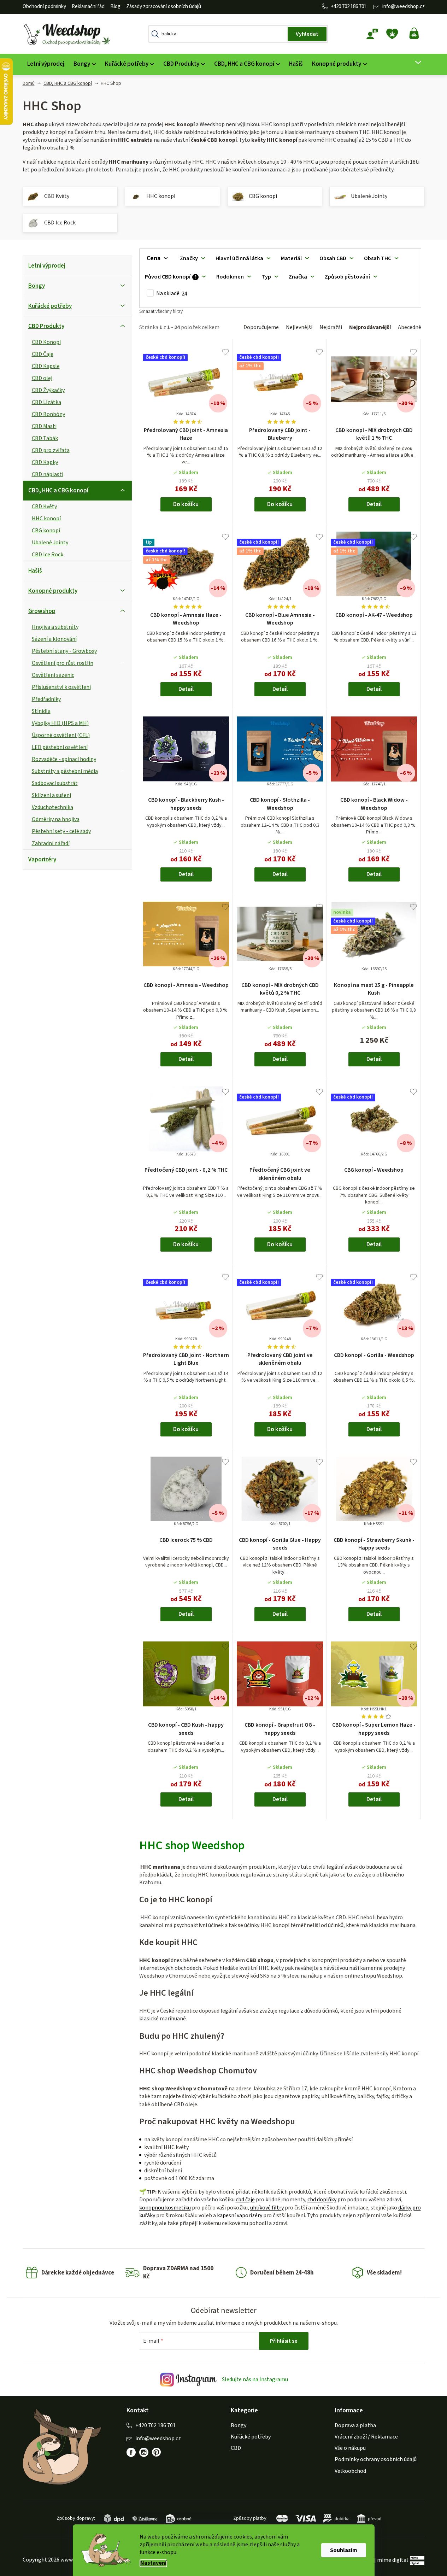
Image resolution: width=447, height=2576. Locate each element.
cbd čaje (245, 2200)
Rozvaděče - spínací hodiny (64, 759)
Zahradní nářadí (51, 843)
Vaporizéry (42, 860)
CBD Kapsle (46, 366)
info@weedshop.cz (404, 7)
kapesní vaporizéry (240, 2215)
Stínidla (41, 711)
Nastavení (153, 2563)
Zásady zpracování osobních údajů (164, 7)
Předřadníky (46, 699)
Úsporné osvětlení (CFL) (61, 735)
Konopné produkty (53, 591)
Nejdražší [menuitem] (331, 327)
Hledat (307, 34)
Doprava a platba (355, 2425)
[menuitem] (46, 64)
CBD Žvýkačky (48, 390)
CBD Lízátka (46, 402)
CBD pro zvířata (51, 450)
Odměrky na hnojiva (56, 819)
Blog (115, 7)
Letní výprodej (47, 266)
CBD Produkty (46, 326)
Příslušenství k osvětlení (61, 687)
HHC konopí (46, 519)
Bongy (37, 286)
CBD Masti (44, 426)
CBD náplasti (48, 474)
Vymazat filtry (161, 314)
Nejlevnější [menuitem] (299, 327)
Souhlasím (344, 2550)
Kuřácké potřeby (50, 306)
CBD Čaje (43, 354)
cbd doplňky (322, 2200)
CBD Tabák (45, 438)
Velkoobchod (350, 2471)
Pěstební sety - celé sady (61, 831)
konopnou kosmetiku (165, 2208)
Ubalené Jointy (50, 543)
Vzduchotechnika (52, 807)
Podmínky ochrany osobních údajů (376, 2459)
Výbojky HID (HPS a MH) (60, 723)
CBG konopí (46, 531)
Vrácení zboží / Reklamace (366, 2437)
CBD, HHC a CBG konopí (58, 491)
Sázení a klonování (54, 639)
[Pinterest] (157, 2452)
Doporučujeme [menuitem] (261, 327)
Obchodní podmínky (44, 7)
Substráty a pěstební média (65, 771)
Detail (374, 504)
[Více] (414, 63)
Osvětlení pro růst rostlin (63, 663)
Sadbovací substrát (55, 783)
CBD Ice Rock (48, 555)
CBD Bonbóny (48, 414)
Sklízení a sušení (51, 795)
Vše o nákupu (350, 2448)
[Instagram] (144, 2452)
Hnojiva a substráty (55, 627)
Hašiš (35, 571)
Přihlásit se (284, 2341)
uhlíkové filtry (267, 2208)
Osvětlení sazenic (53, 675)
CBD (236, 2448)
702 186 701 (354, 7)
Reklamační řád (88, 7)
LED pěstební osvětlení (60, 747)
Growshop (42, 611)
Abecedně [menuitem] (410, 327)
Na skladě (172, 294)
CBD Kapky (45, 462)
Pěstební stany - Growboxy (64, 651)
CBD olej (42, 378)
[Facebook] (131, 2452)
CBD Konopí (46, 342)
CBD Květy (44, 507)
